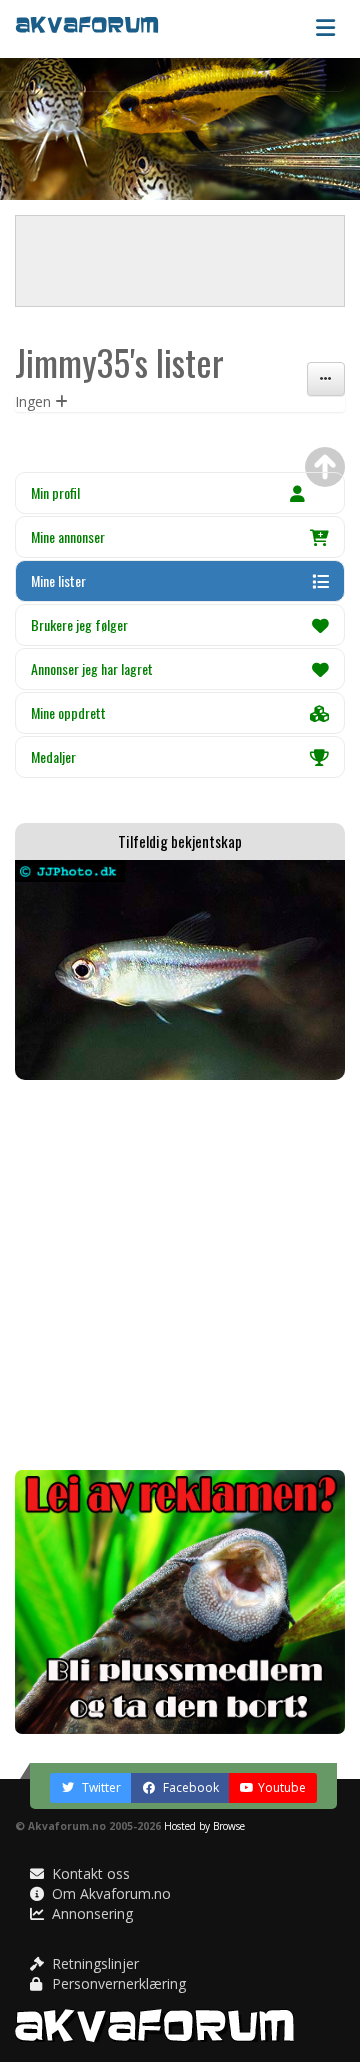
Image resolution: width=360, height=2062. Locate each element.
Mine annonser (68, 536)
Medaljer (53, 756)
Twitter (100, 1787)
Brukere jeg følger (79, 624)
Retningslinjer (93, 1963)
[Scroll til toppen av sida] (325, 467)
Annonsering (90, 1913)
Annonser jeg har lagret (92, 668)
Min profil (55, 492)
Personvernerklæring (117, 1983)
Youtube (282, 1787)
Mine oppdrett (68, 712)
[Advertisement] (180, 1275)
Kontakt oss (89, 1873)
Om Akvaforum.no (109, 1893)
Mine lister (58, 580)
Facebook (189, 1787)
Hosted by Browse (204, 1826)
